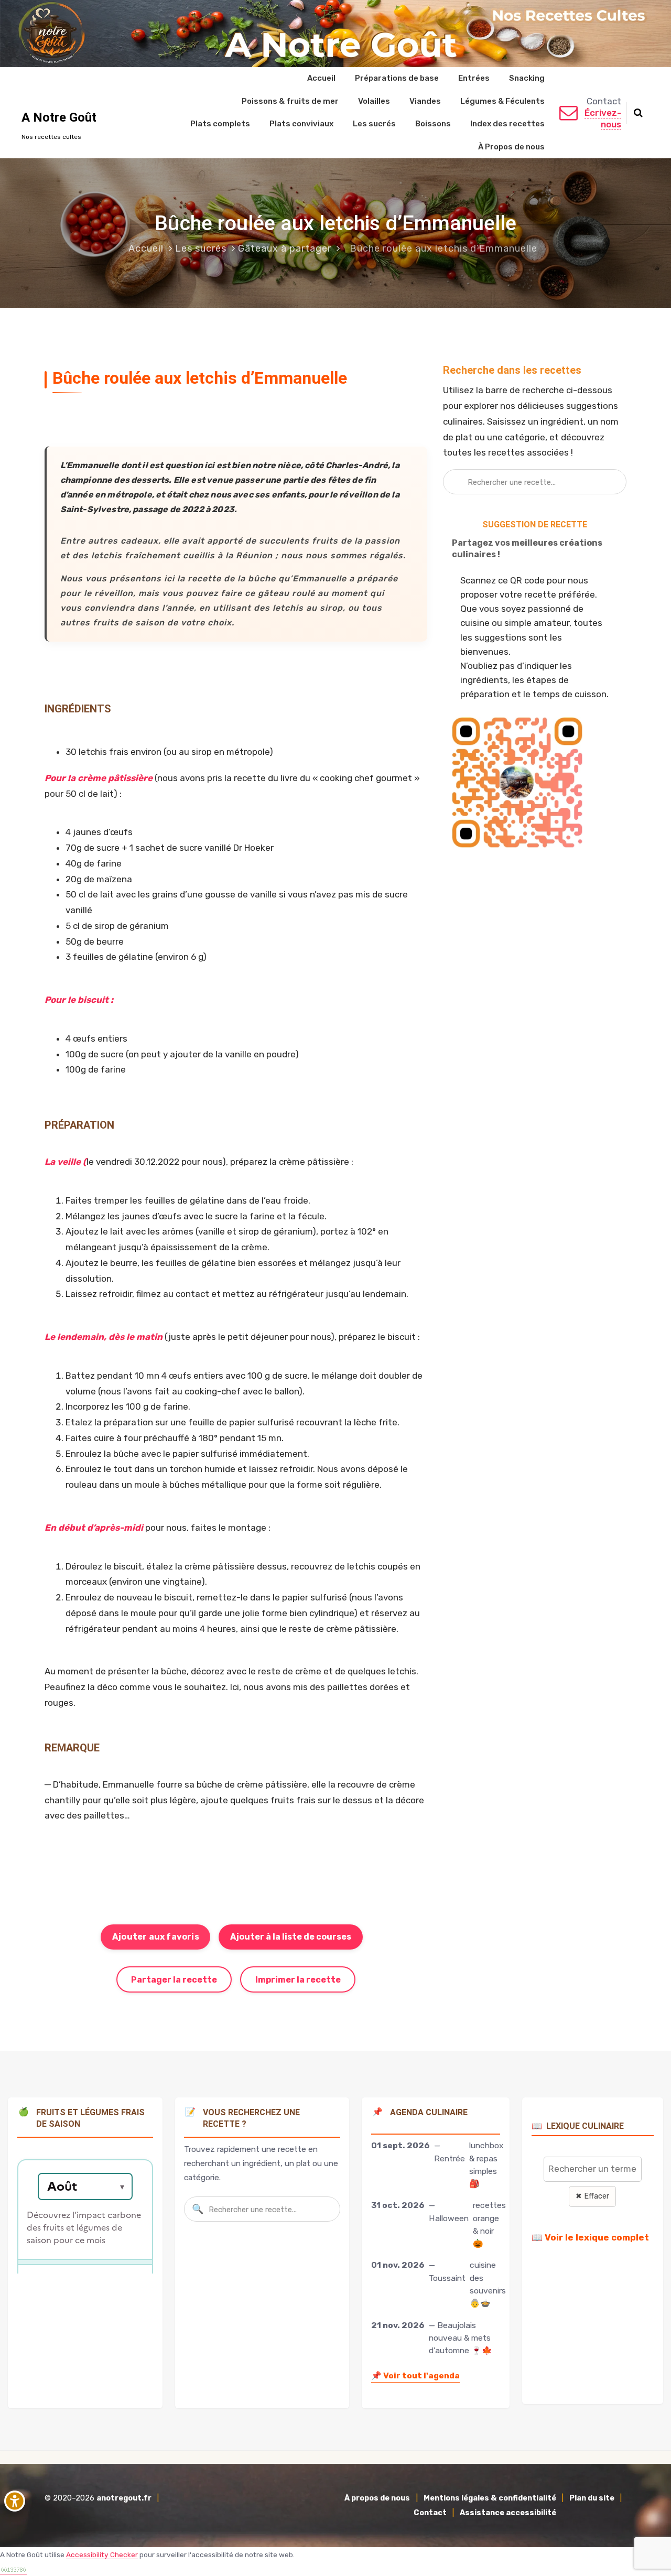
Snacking (527, 78)
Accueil (321, 78)
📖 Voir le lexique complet (590, 2237)
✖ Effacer (592, 2196)
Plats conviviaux (301, 124)
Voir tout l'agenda (415, 2375)
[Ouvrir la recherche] (638, 113)
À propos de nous (377, 2498)
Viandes (425, 101)
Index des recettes (507, 124)
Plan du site (592, 2498)
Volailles (374, 101)
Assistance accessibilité (508, 2513)
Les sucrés (374, 124)
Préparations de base (397, 78)
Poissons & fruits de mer (290, 101)
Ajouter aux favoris (156, 1937)
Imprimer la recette (298, 1980)
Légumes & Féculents (502, 101)
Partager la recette (174, 1980)
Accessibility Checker (102, 2555)
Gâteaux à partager (285, 248)
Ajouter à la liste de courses (291, 1937)
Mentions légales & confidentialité (490, 2498)
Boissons (433, 124)
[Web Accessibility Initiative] (17, 2501)
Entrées (474, 78)
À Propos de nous (511, 147)
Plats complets (220, 124)
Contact (430, 2513)
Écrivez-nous (603, 118)
